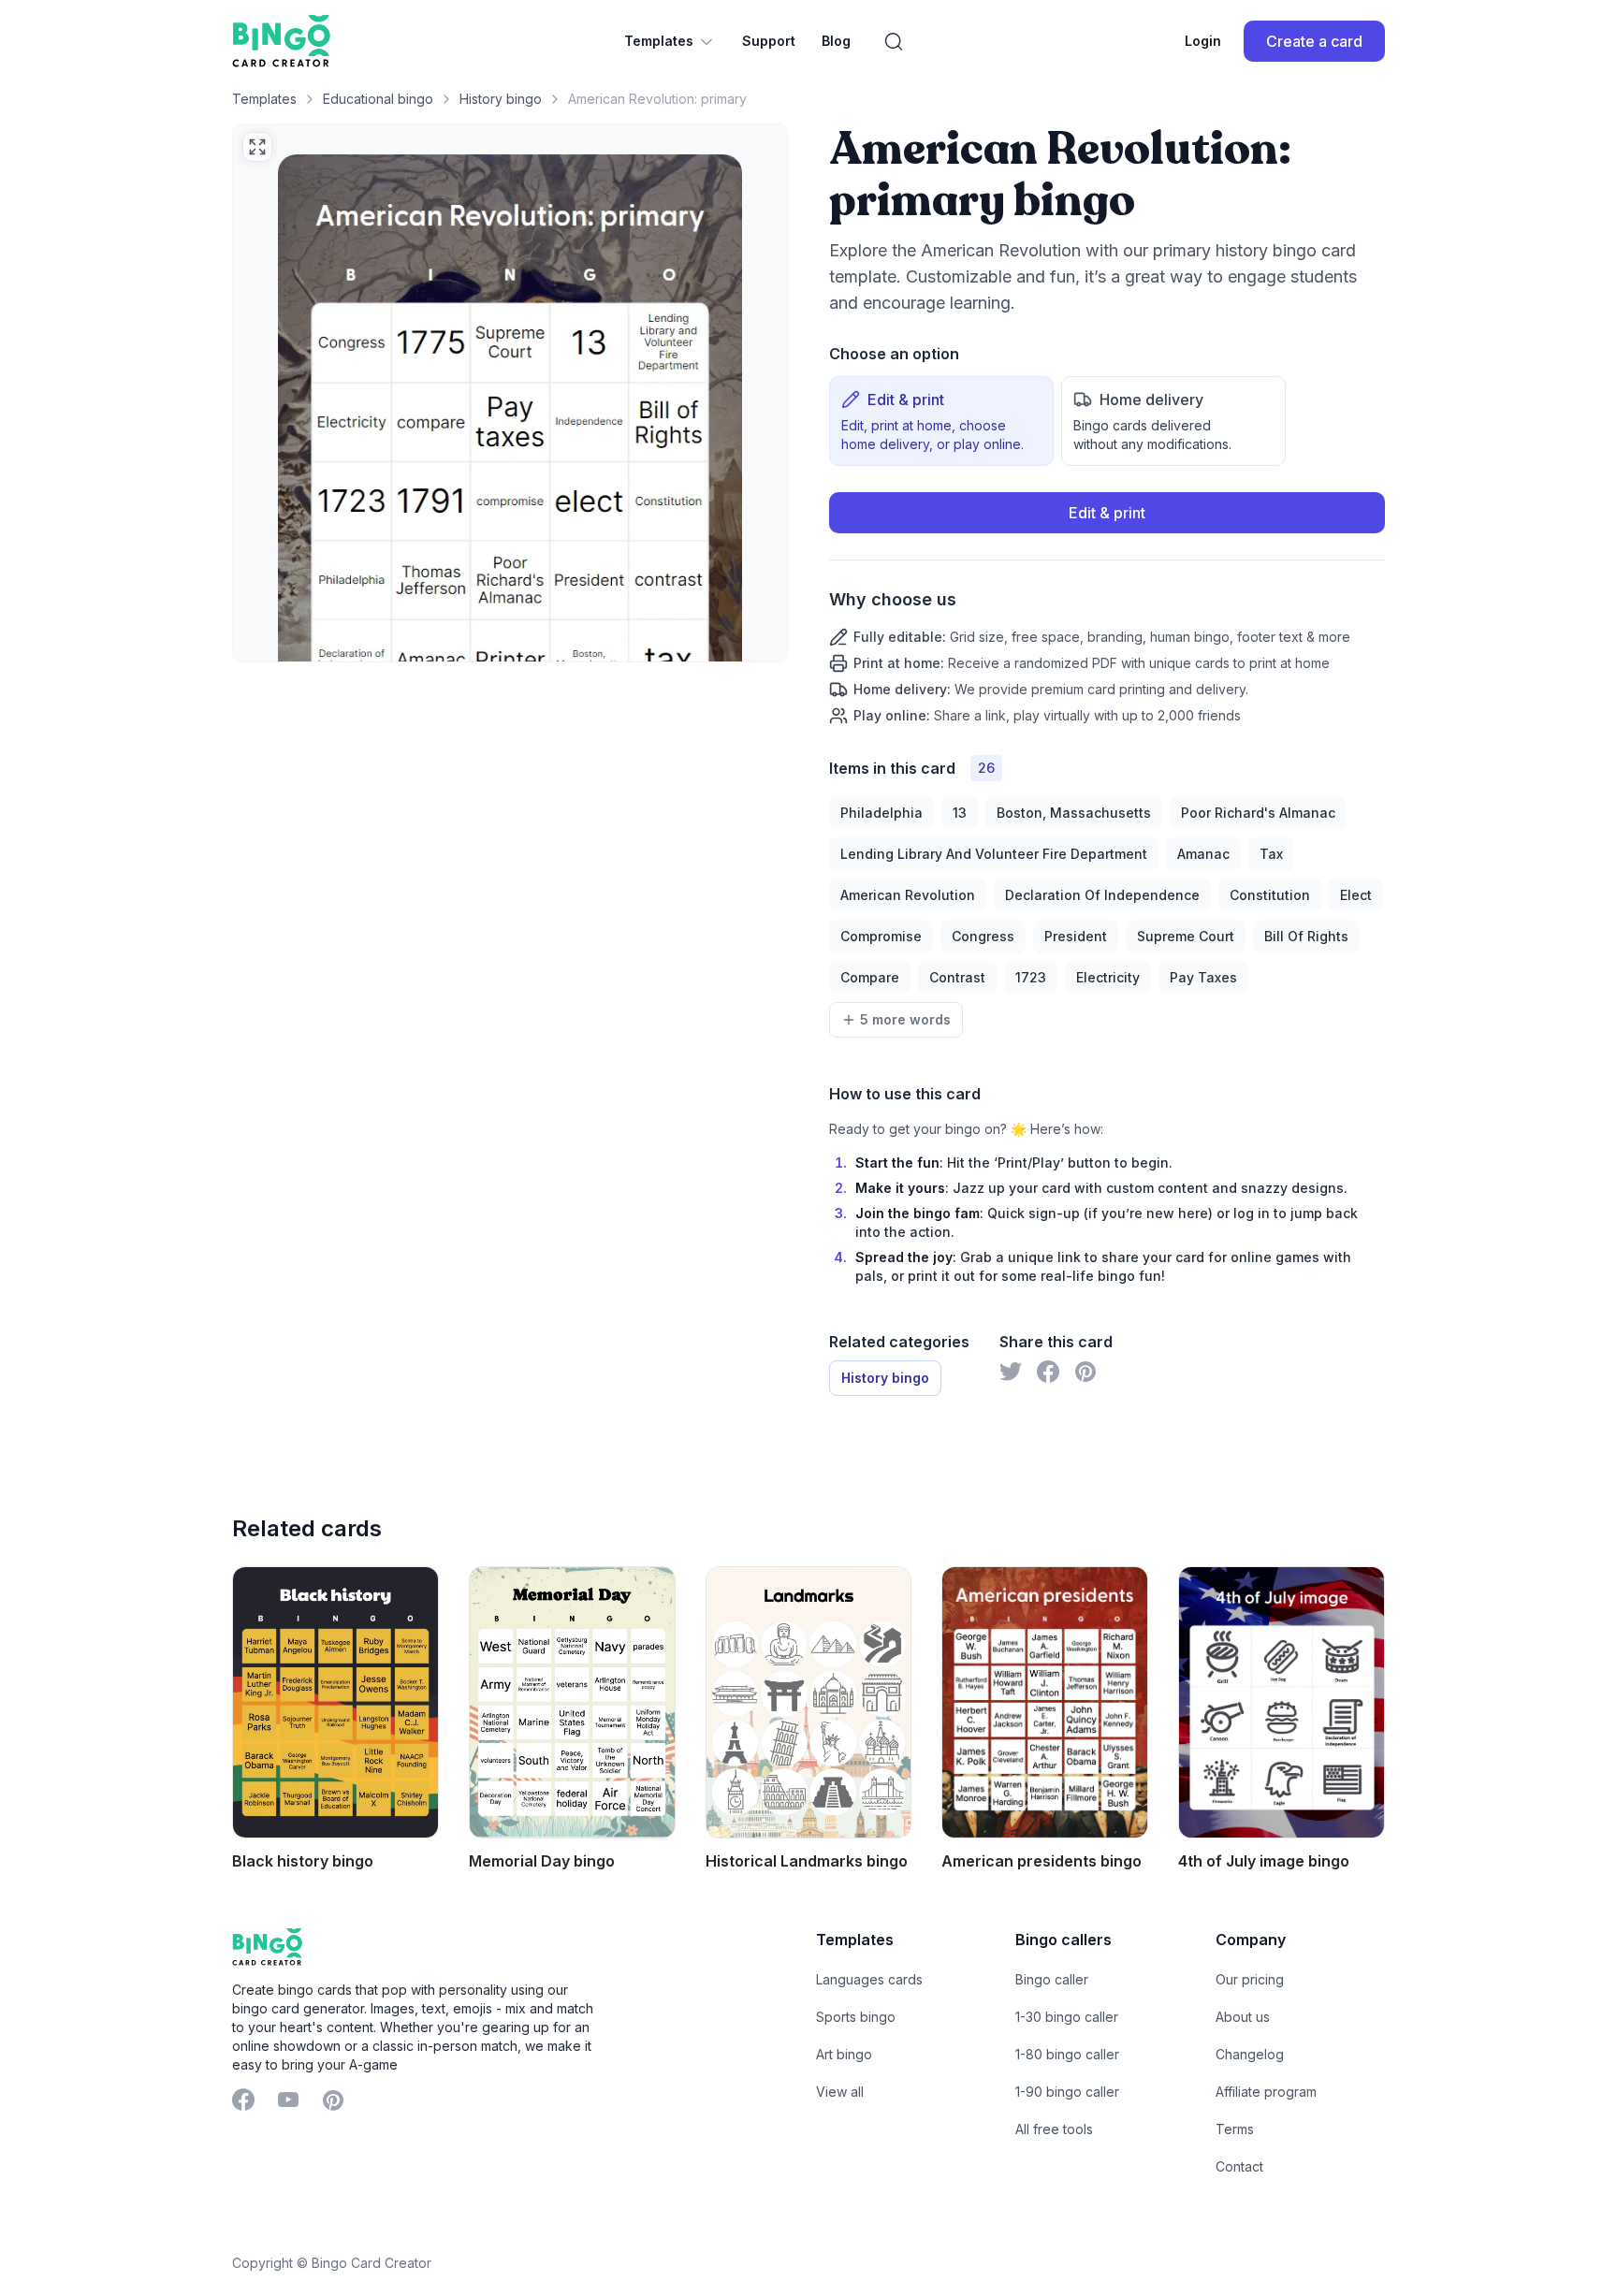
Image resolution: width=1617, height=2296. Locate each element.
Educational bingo (378, 99)
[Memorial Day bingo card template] (572, 1702)
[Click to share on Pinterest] (1085, 1372)
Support (769, 41)
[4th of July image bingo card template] (1282, 1702)
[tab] (941, 421)
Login (1203, 41)
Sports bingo (856, 2017)
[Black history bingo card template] (335, 1702)
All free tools (1054, 2129)
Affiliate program (1266, 2092)
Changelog (1250, 2054)
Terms (1235, 2129)
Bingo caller (1052, 1979)
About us (1243, 2017)
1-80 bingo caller (1067, 2054)
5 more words (905, 1019)
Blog (836, 41)
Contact (1239, 2166)
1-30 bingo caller (1067, 2017)
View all (840, 2092)
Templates (659, 41)
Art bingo (844, 2054)
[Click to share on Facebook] (1048, 1372)
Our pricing (1250, 1979)
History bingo (501, 99)
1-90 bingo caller (1067, 2092)
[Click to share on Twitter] (1011, 1372)
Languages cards (869, 1979)
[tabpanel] (1107, 609)
